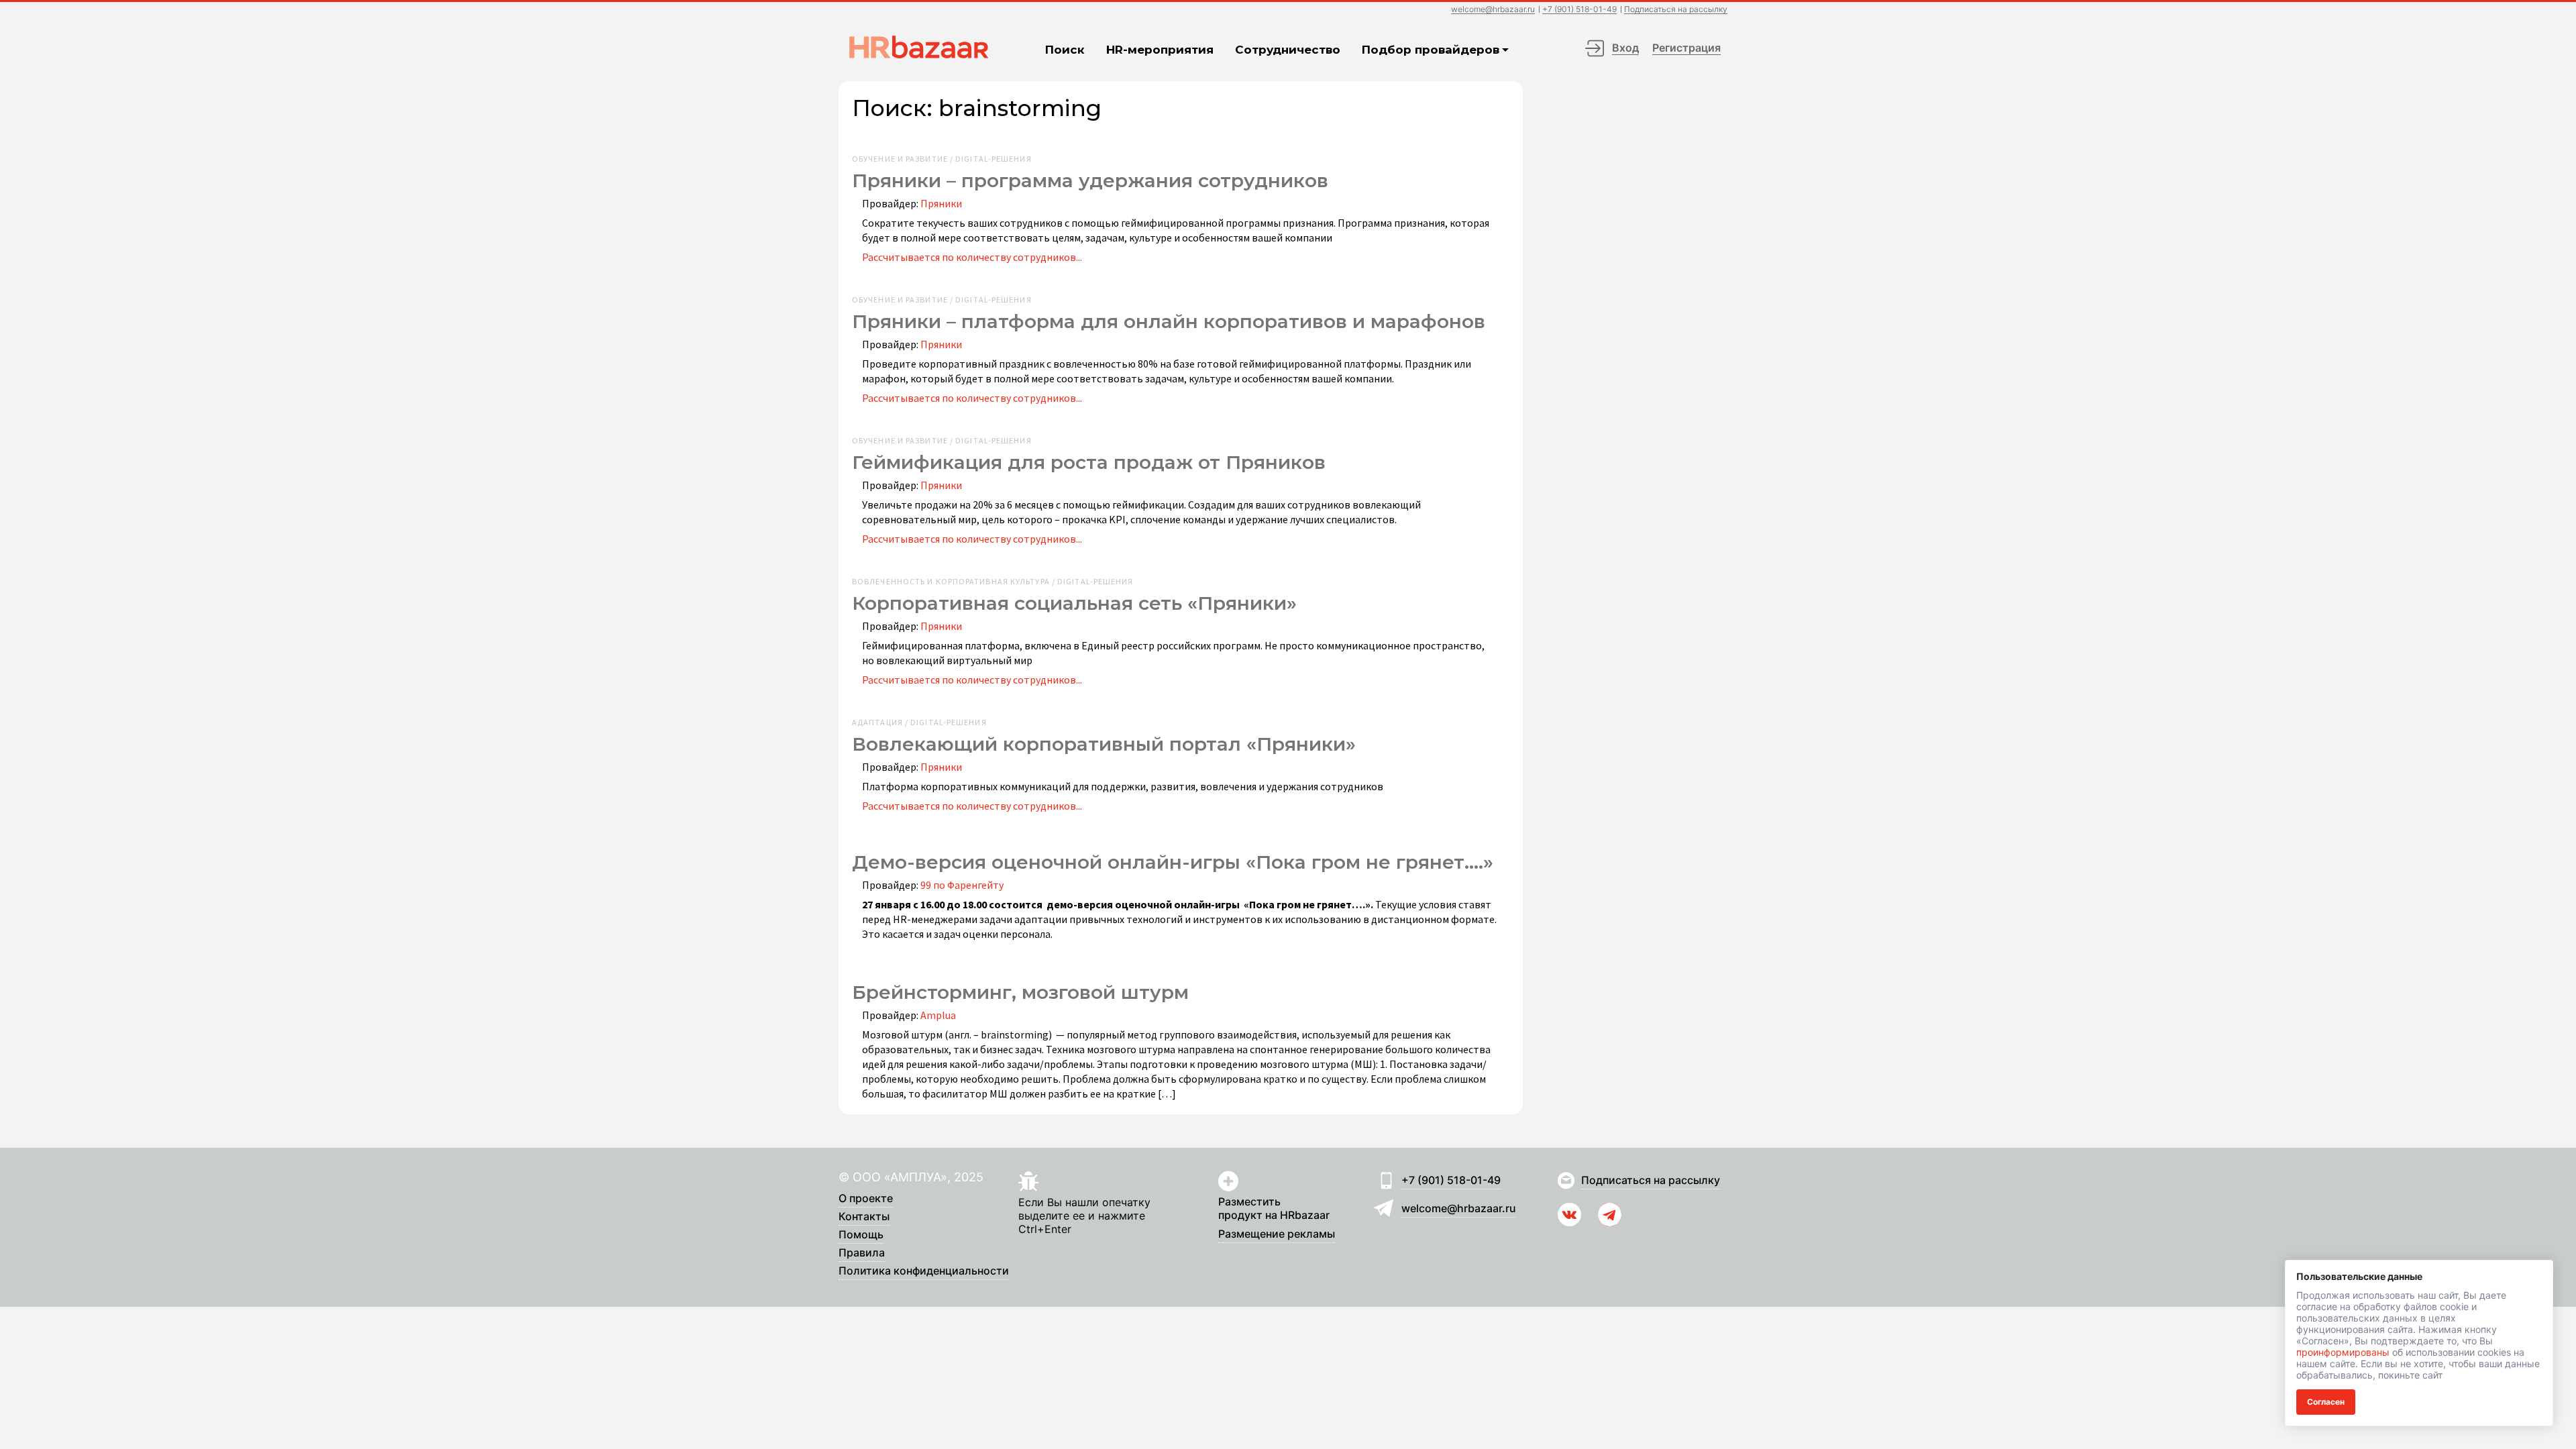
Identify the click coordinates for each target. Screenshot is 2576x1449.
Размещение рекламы (1277, 1234)
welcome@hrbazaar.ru (1493, 10)
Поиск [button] (1065, 50)
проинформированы (2343, 1352)
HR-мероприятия (1160, 50)
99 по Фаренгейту (962, 885)
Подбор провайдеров (1431, 50)
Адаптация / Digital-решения (919, 722)
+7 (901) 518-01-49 (1579, 10)
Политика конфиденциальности (924, 1271)
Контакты (864, 1217)
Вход (1625, 48)
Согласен (2326, 1402)
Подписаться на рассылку (1676, 10)
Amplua (938, 1015)
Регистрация (1686, 48)
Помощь (861, 1235)
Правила (862, 1253)
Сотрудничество (1288, 50)
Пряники (941, 203)
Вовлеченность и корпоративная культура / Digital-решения (993, 582)
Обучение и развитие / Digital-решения (942, 159)
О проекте (866, 1199)
